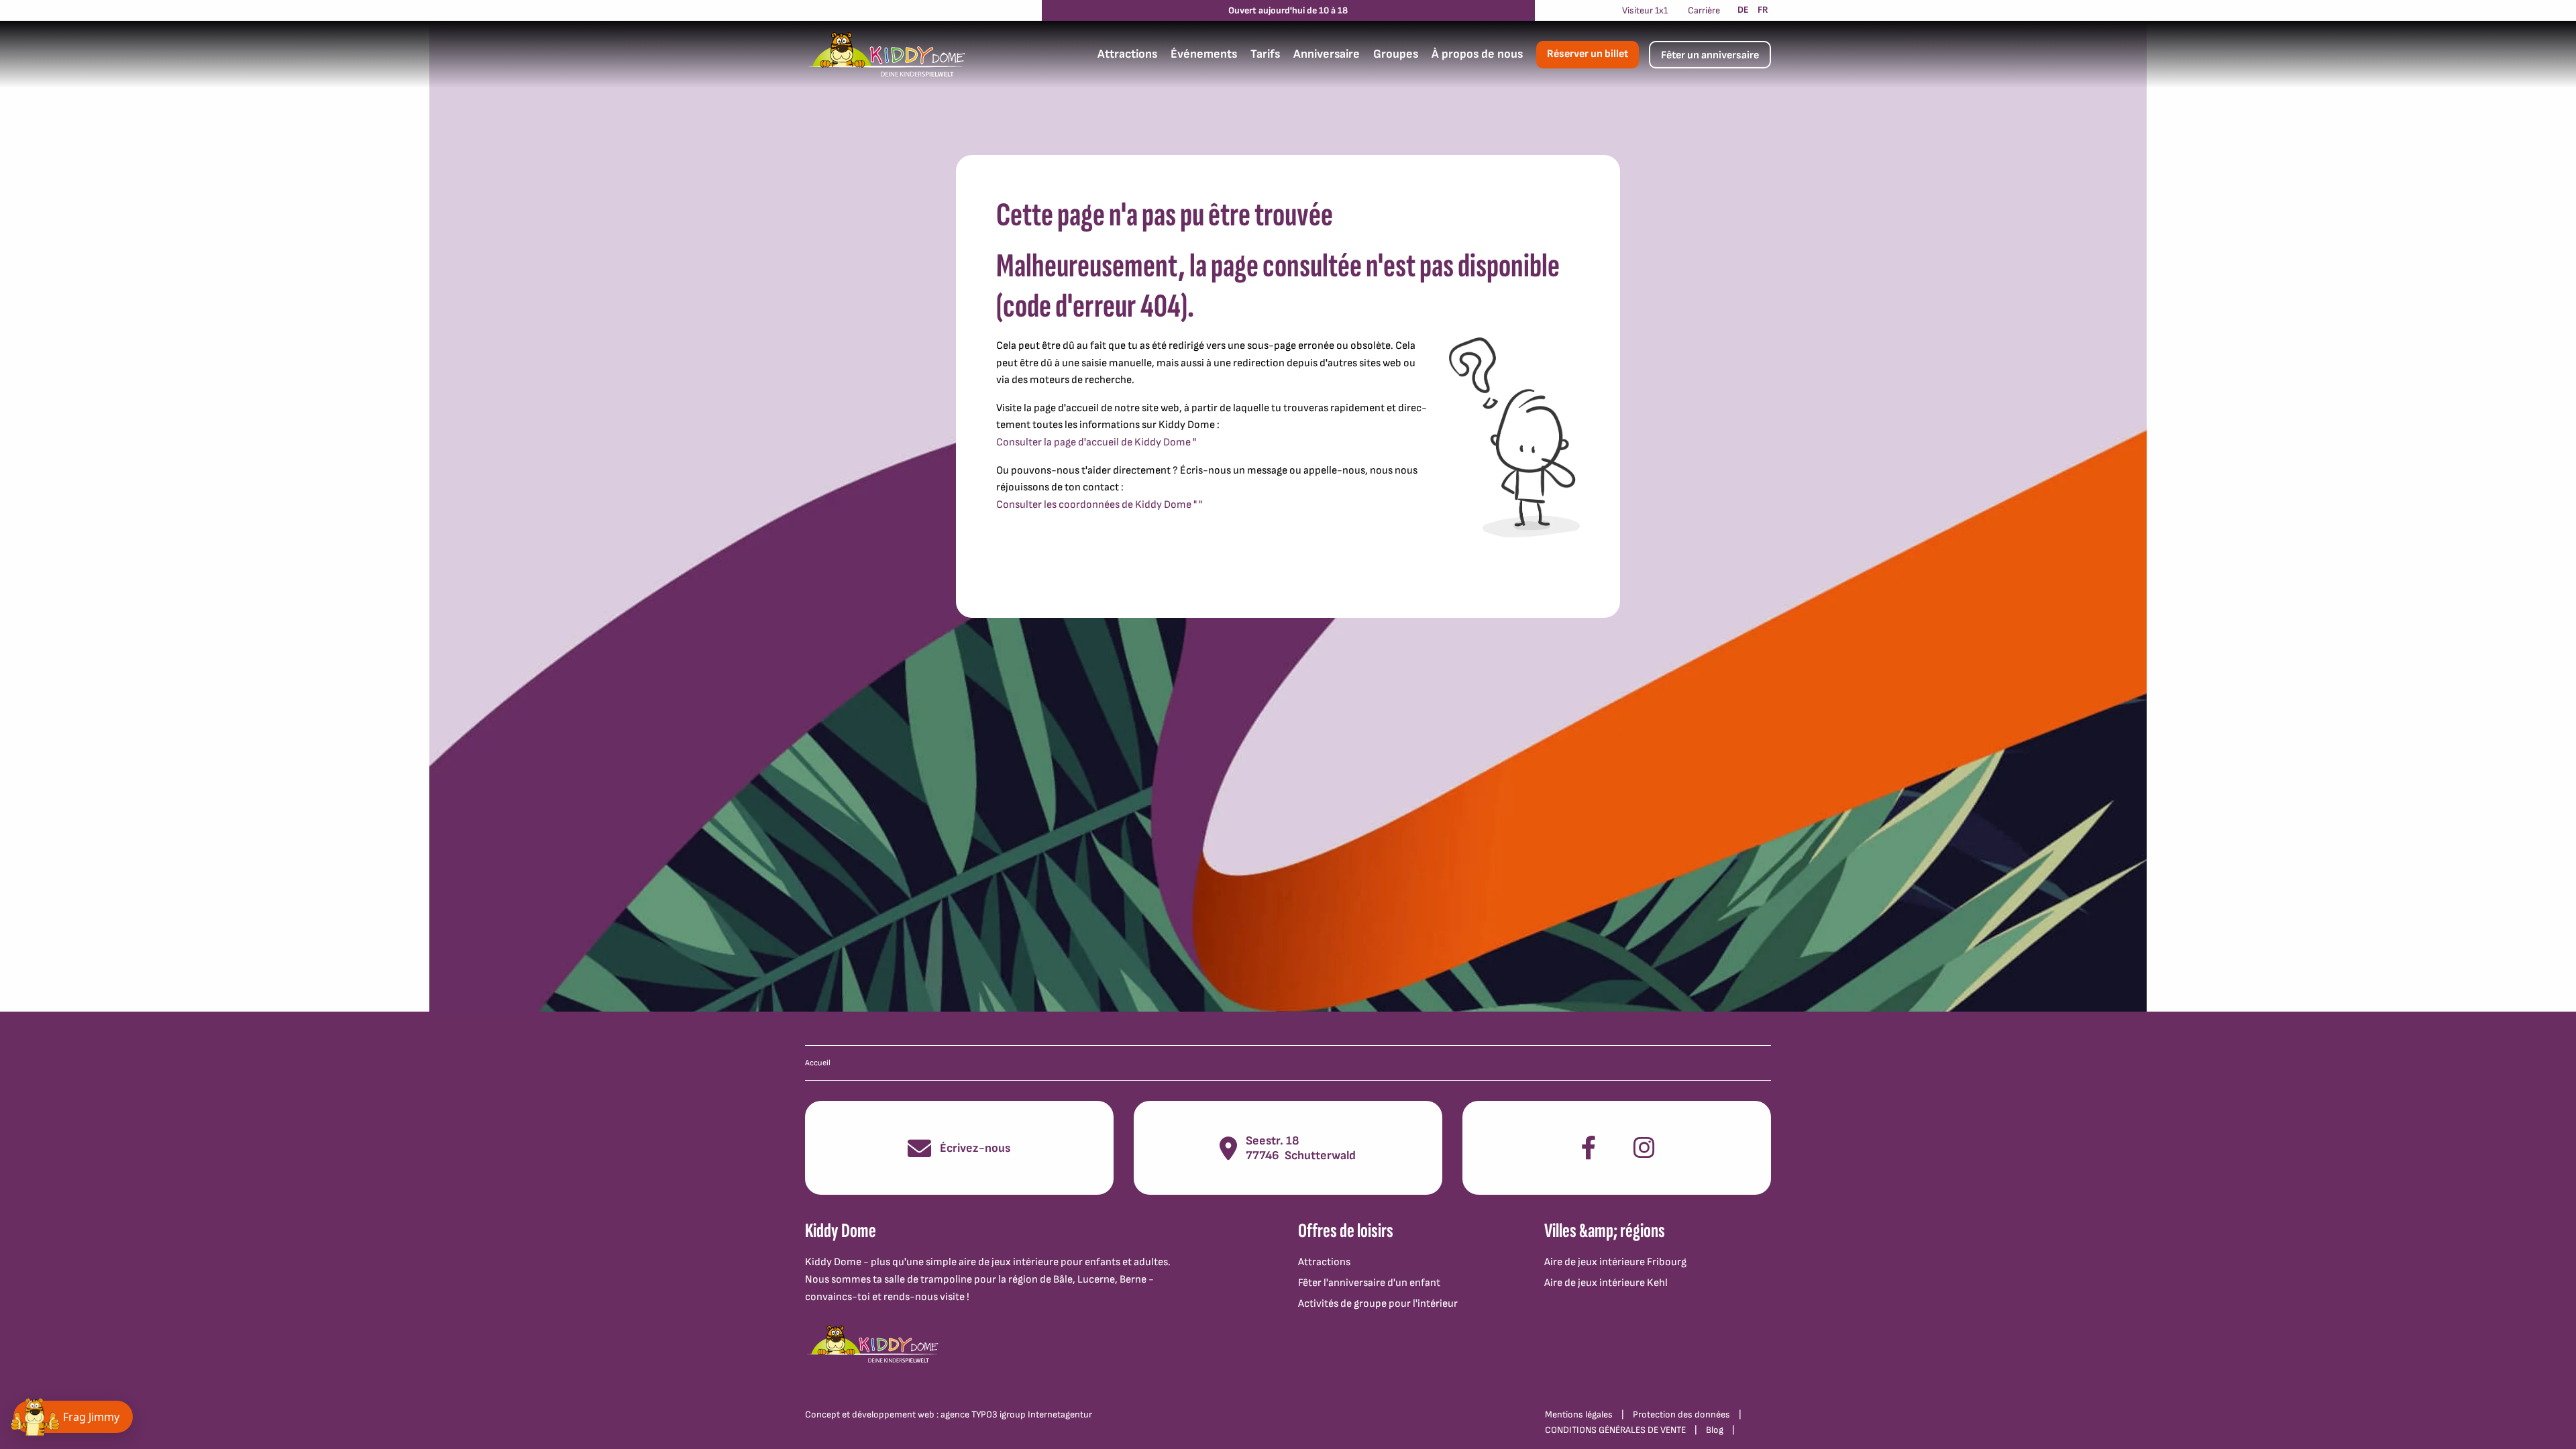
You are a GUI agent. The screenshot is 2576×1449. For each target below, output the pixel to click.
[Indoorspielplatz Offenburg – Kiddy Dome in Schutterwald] (885, 54)
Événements (1204, 54)
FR (1763, 10)
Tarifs (1265, 54)
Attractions (1127, 54)
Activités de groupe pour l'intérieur (1378, 1304)
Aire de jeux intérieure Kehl (1606, 1283)
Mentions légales (1579, 1414)
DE (1743, 10)
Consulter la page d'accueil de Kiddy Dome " (1096, 442)
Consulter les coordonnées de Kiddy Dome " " (1099, 505)
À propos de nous (1477, 54)
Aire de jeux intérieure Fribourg (1615, 1262)
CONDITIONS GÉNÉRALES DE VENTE (1615, 1430)
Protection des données (1681, 1414)
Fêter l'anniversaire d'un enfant (1369, 1283)
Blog (1715, 1430)
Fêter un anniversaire (1710, 55)
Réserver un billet (1588, 54)
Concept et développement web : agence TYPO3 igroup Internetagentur (949, 1414)
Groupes (1396, 54)
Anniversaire (1327, 54)
